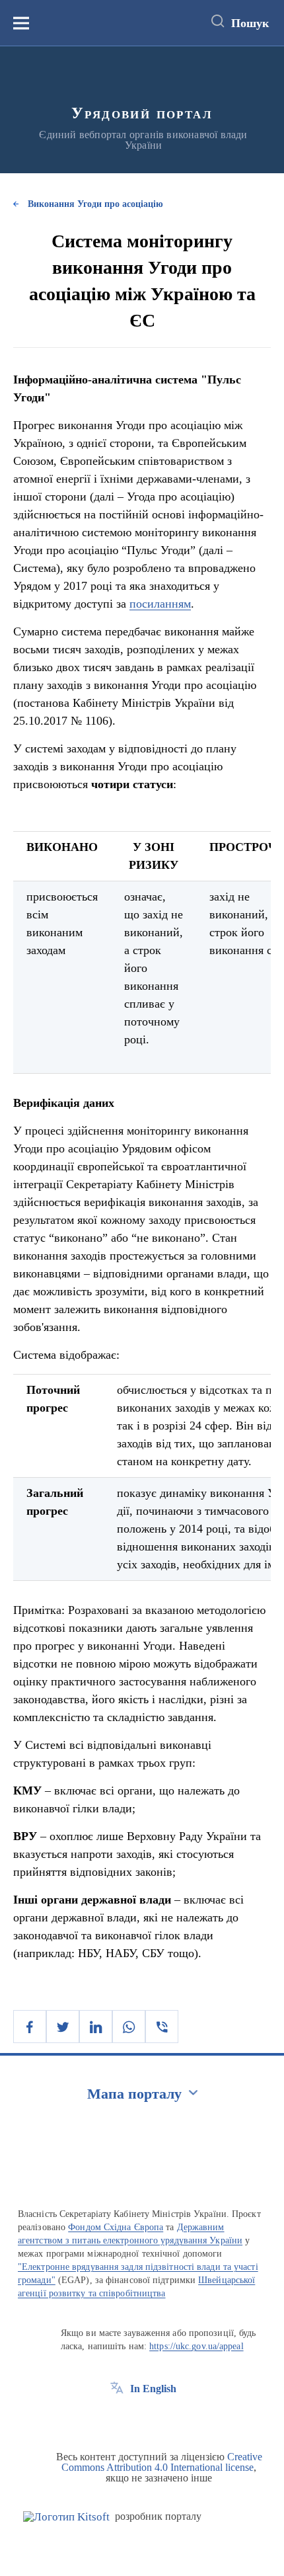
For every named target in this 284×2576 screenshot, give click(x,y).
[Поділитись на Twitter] (63, 2027)
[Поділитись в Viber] (162, 2027)
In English (153, 2389)
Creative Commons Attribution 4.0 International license (162, 2462)
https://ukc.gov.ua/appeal (196, 2346)
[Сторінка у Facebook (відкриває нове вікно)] (117, 2419)
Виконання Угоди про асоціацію (95, 204)
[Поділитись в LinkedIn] (96, 2027)
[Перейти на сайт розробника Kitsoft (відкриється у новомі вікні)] (66, 2517)
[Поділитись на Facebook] (30, 2027)
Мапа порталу (134, 2094)
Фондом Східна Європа (116, 2227)
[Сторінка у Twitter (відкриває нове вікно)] (141, 2419)
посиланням (160, 604)
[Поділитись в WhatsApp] (129, 2027)
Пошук (250, 23)
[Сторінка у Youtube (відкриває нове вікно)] (166, 2419)
